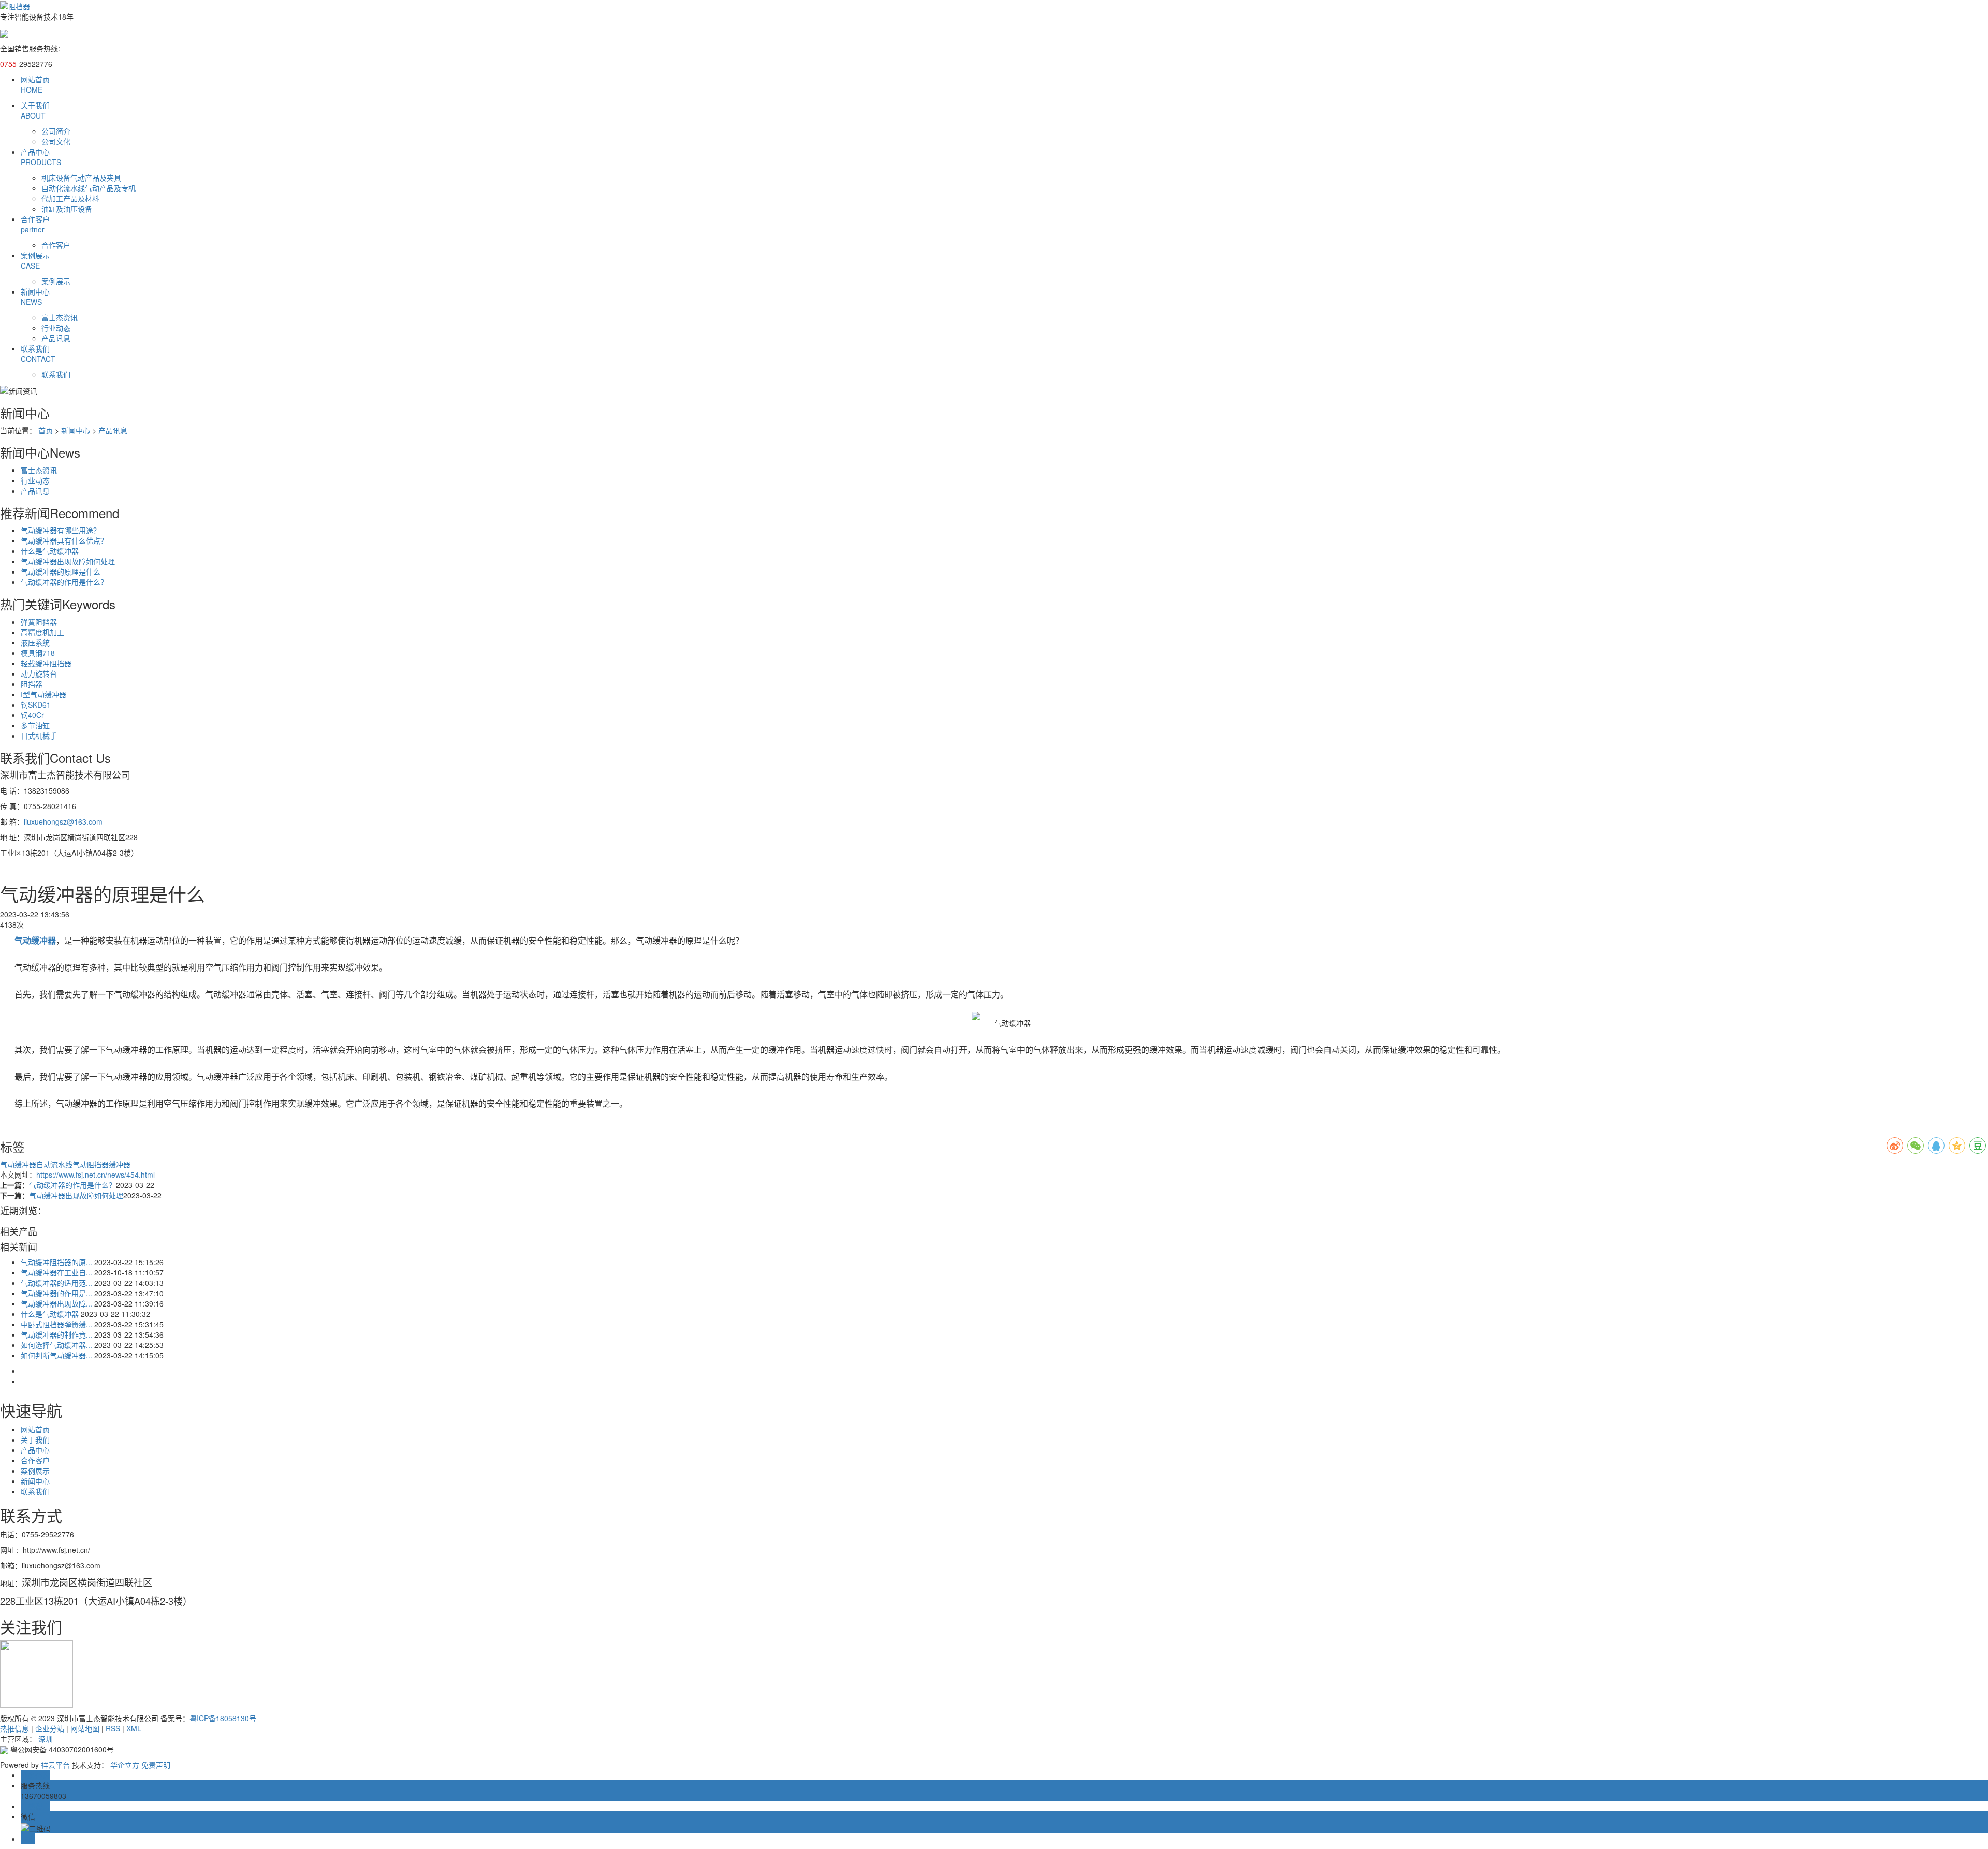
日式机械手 (39, 736)
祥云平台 (55, 1765)
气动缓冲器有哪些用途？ (61, 530)
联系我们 (38, 354)
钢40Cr (32, 715)
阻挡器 (32, 684)
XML (134, 1728)
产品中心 (41, 157)
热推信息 (14, 1728)
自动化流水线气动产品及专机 (89, 188)
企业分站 (50, 1728)
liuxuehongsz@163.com (63, 821)
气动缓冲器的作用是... (56, 1293)
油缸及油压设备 (67, 209)
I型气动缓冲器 (43, 694)
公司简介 (56, 131)
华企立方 (125, 1765)
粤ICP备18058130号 (223, 1718)
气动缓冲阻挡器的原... (56, 1262)
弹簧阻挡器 (39, 622)
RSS (113, 1728)
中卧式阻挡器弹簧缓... (56, 1324)
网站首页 (35, 84)
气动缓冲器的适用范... (56, 1283)
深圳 (46, 1739)
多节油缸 (35, 725)
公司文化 (56, 141)
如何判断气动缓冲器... (56, 1355)
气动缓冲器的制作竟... (56, 1334)
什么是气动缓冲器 (50, 551)
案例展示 (35, 260)
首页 (46, 430)
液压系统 (35, 642)
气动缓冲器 (18, 1164)
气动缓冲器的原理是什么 (61, 571)
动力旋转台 (39, 673)
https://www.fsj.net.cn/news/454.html (96, 1175)
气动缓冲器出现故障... (56, 1303)
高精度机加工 (42, 632)
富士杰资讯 (60, 317)
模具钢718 (38, 653)
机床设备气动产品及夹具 (81, 178)
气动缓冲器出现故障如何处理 (68, 561)
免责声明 (156, 1765)
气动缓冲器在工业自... (56, 1272)
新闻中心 (35, 297)
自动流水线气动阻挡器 (72, 1164)
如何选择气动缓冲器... (56, 1345)
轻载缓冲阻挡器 (46, 663)
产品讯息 (56, 338)
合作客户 (35, 224)
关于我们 (35, 110)
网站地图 (85, 1728)
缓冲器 (120, 1164)
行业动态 (56, 328)
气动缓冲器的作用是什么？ (64, 582)
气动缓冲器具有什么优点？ (64, 540)
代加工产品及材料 (70, 198)
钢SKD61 (36, 705)
